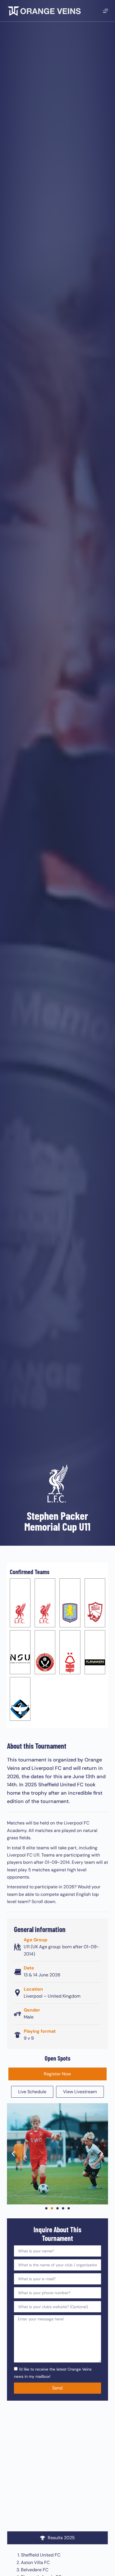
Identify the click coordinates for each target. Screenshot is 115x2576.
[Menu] (106, 11)
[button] (13, 2154)
